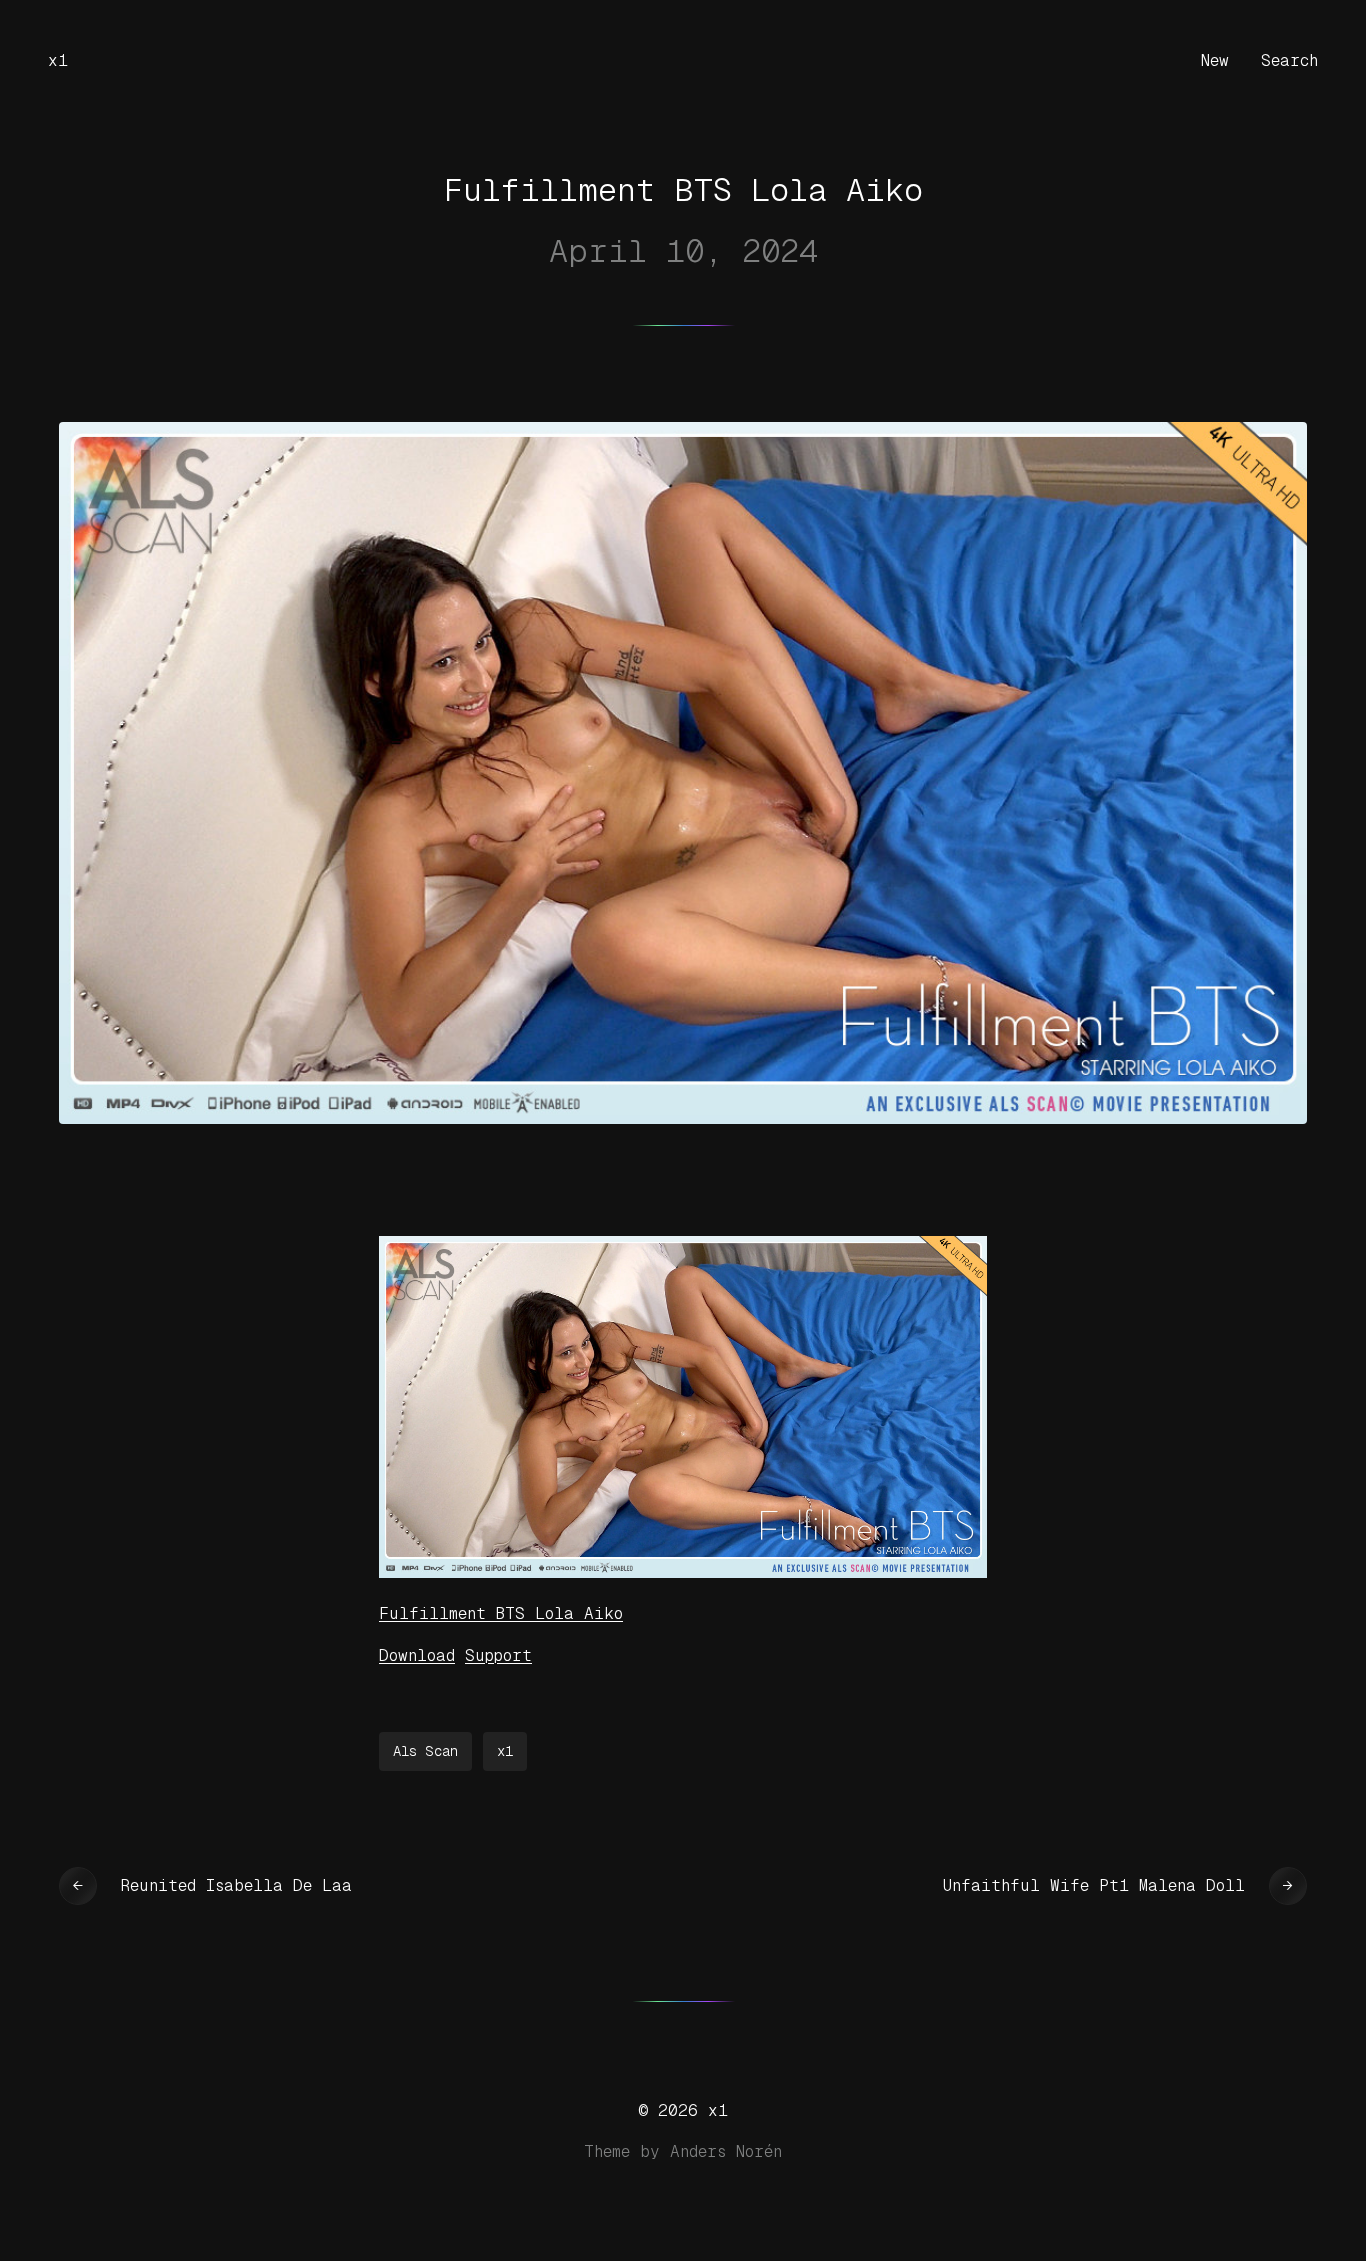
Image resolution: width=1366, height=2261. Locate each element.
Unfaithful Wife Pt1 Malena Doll (1094, 1885)
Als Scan (425, 1751)
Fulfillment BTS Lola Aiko (501, 1613)
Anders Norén (726, 2151)
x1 (58, 60)
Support (498, 1655)
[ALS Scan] (683, 1572)
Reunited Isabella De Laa (236, 1885)
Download (417, 1655)
